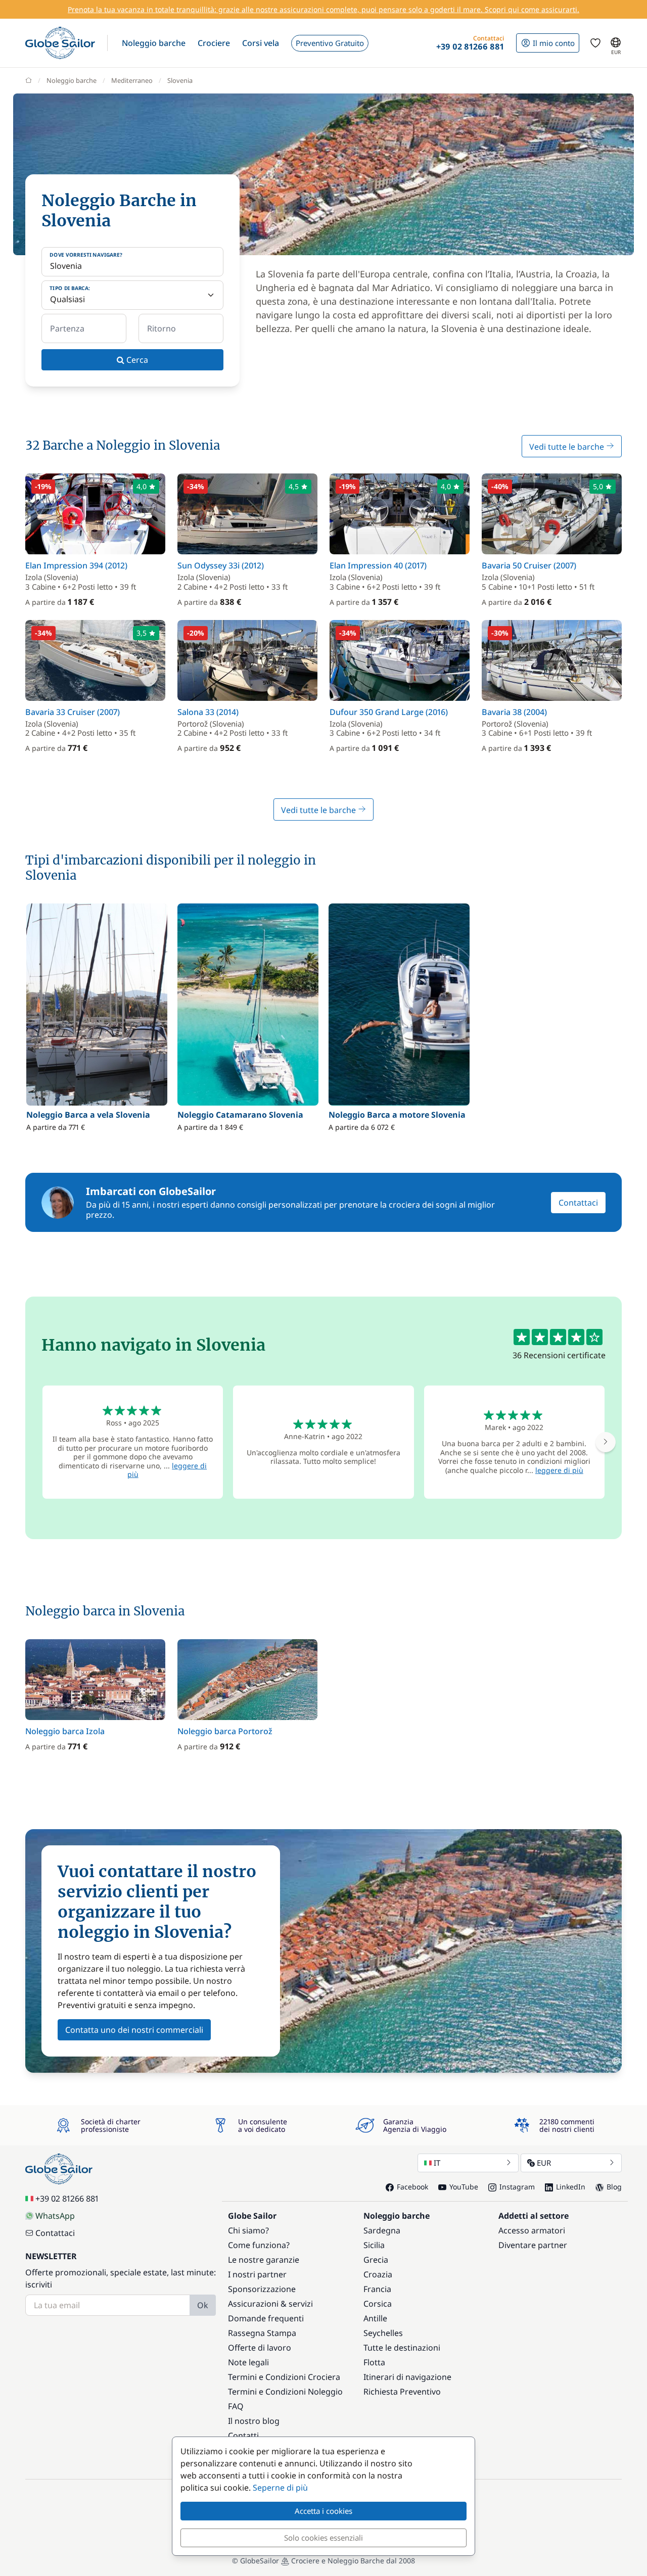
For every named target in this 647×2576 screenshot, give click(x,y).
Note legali (248, 2362)
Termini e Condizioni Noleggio (285, 2392)
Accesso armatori (532, 2230)
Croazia (378, 2274)
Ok (203, 2305)
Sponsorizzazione (262, 2289)
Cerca (136, 360)
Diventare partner (533, 2245)
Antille (375, 2318)
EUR (544, 2163)
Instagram (517, 2187)
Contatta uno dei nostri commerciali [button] (134, 2030)
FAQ (236, 2406)
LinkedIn (571, 2187)
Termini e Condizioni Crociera (284, 2377)
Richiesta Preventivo (402, 2392)
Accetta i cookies (323, 2511)
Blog (614, 2187)
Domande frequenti (266, 2318)
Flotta (374, 2362)
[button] (154, 43)
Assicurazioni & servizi (270, 2304)
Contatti (243, 2436)
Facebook (412, 2187)
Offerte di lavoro (260, 2348)
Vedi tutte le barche (568, 447)
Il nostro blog (254, 2421)
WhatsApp (55, 2216)
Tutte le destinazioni (402, 2348)
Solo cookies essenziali (323, 2538)
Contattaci (578, 1203)
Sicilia (374, 2245)
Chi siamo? (248, 2230)
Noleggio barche (72, 80)
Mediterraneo (132, 80)
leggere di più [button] (559, 1470)
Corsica (378, 2304)
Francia (377, 2289)
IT (437, 2163)
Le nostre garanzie (264, 2260)
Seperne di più (280, 2488)
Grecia (376, 2260)
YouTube (464, 2187)
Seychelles (383, 2333)
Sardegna (382, 2230)
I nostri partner (257, 2274)
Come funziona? (259, 2245)
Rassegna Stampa (262, 2333)
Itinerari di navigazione (407, 2377)
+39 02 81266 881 (67, 2199)
